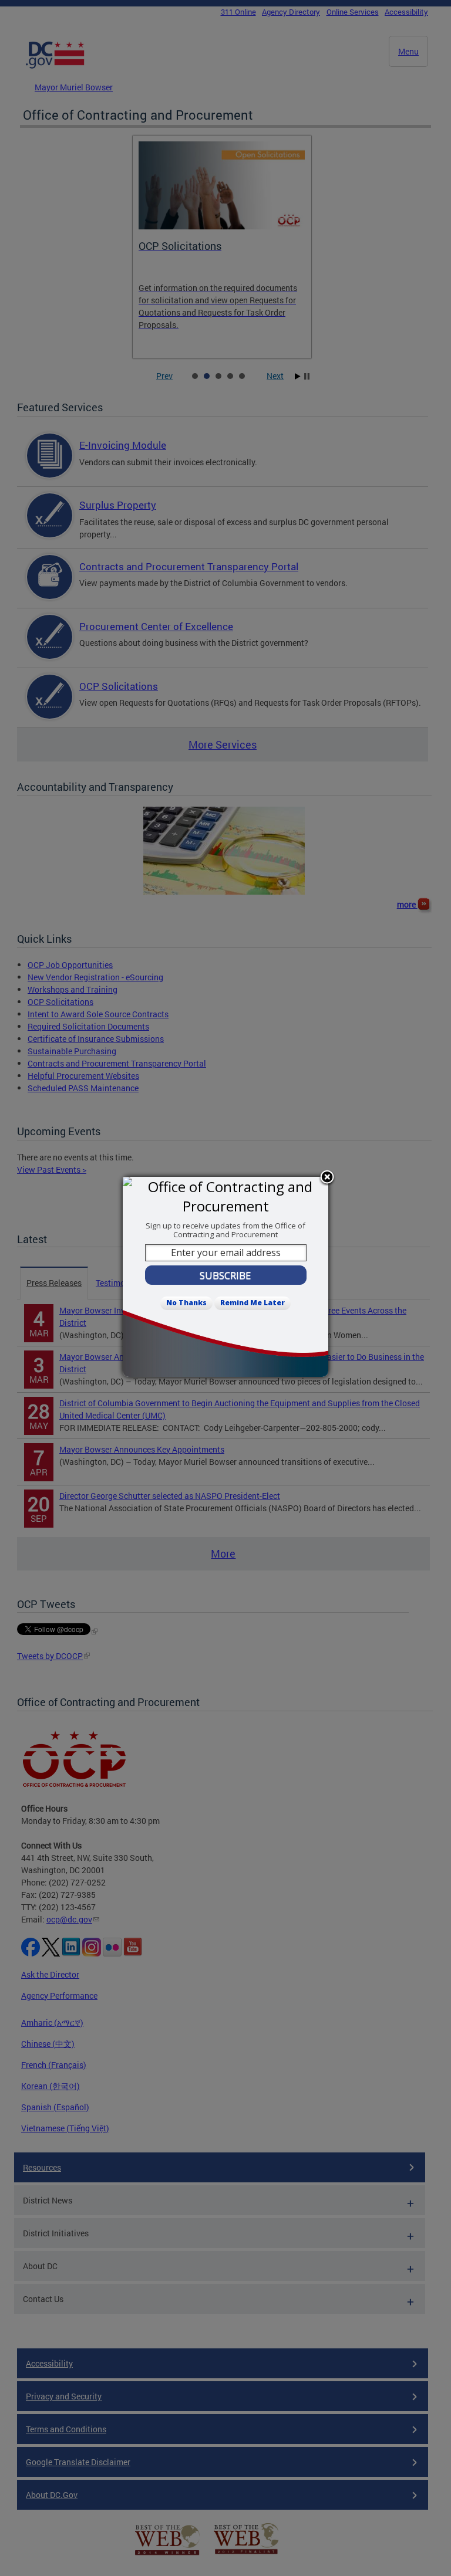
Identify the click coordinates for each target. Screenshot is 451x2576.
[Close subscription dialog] (327, 1178)
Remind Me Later (253, 1303)
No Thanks (186, 1303)
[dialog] (225, 1277)
